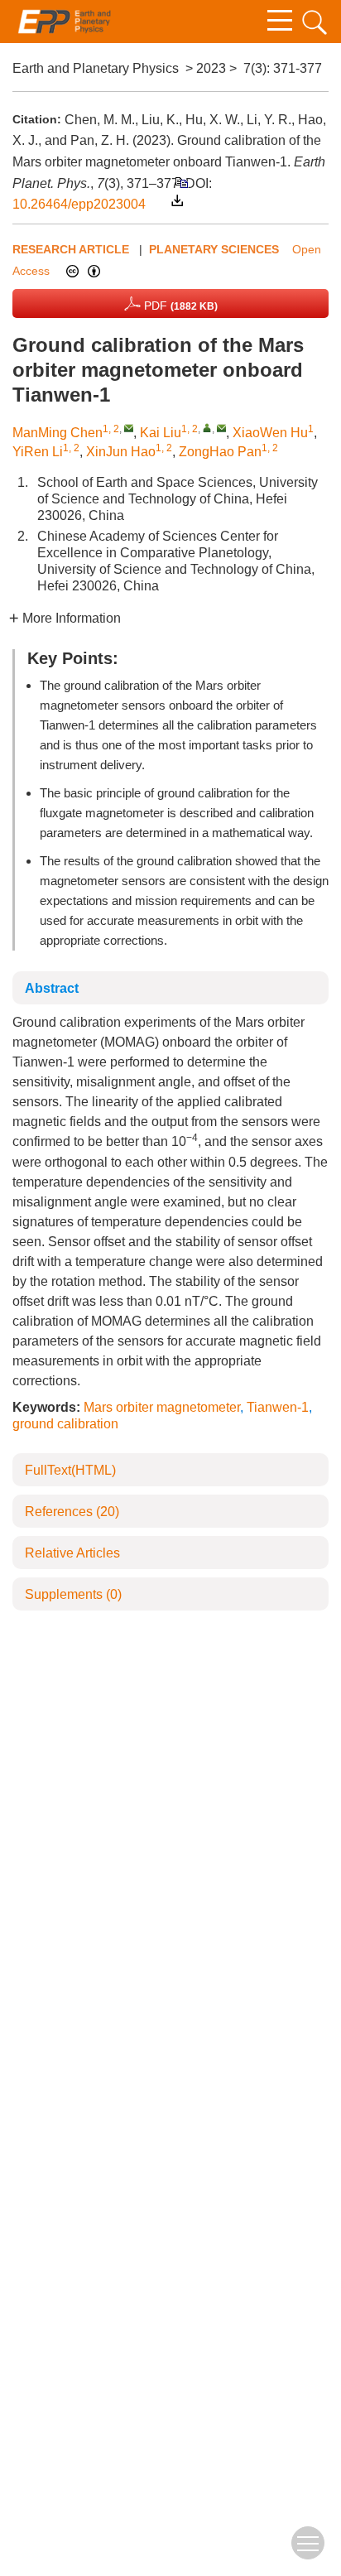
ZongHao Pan (220, 452)
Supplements (73, 1594)
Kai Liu (161, 433)
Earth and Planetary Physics (96, 68)
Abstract (52, 988)
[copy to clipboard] (181, 182)
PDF (179, 306)
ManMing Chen (58, 433)
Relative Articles (72, 1553)
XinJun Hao (121, 452)
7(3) (255, 68)
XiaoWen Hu (270, 433)
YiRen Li (38, 452)
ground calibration (65, 1424)
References (72, 1512)
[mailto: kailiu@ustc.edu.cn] (221, 428)
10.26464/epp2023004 (79, 204)
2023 (211, 68)
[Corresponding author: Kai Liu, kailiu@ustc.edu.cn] (207, 428)
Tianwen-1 (278, 1407)
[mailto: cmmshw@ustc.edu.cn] (129, 428)
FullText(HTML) (70, 1470)
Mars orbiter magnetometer (162, 1407)
